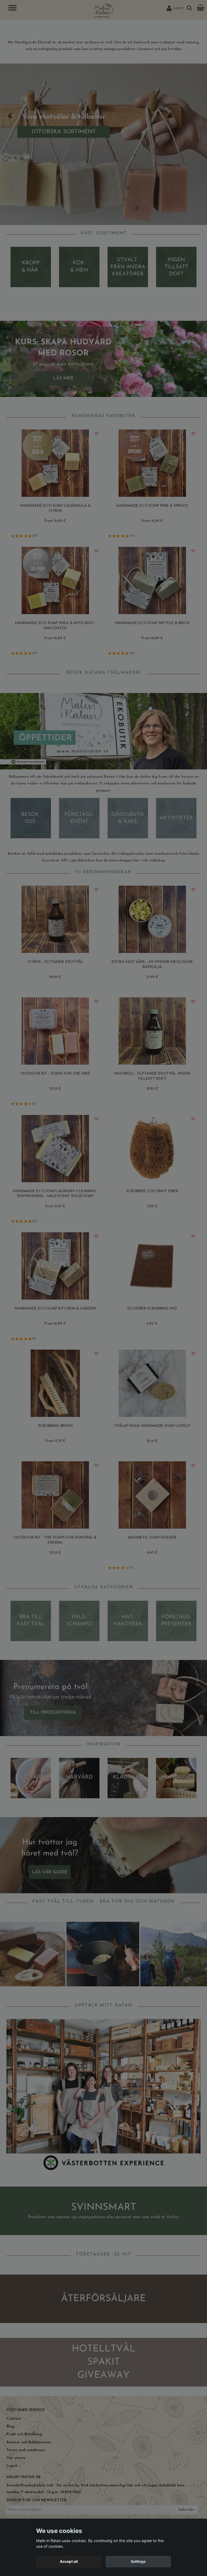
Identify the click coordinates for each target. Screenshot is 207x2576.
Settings (138, 2561)
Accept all (69, 2561)
